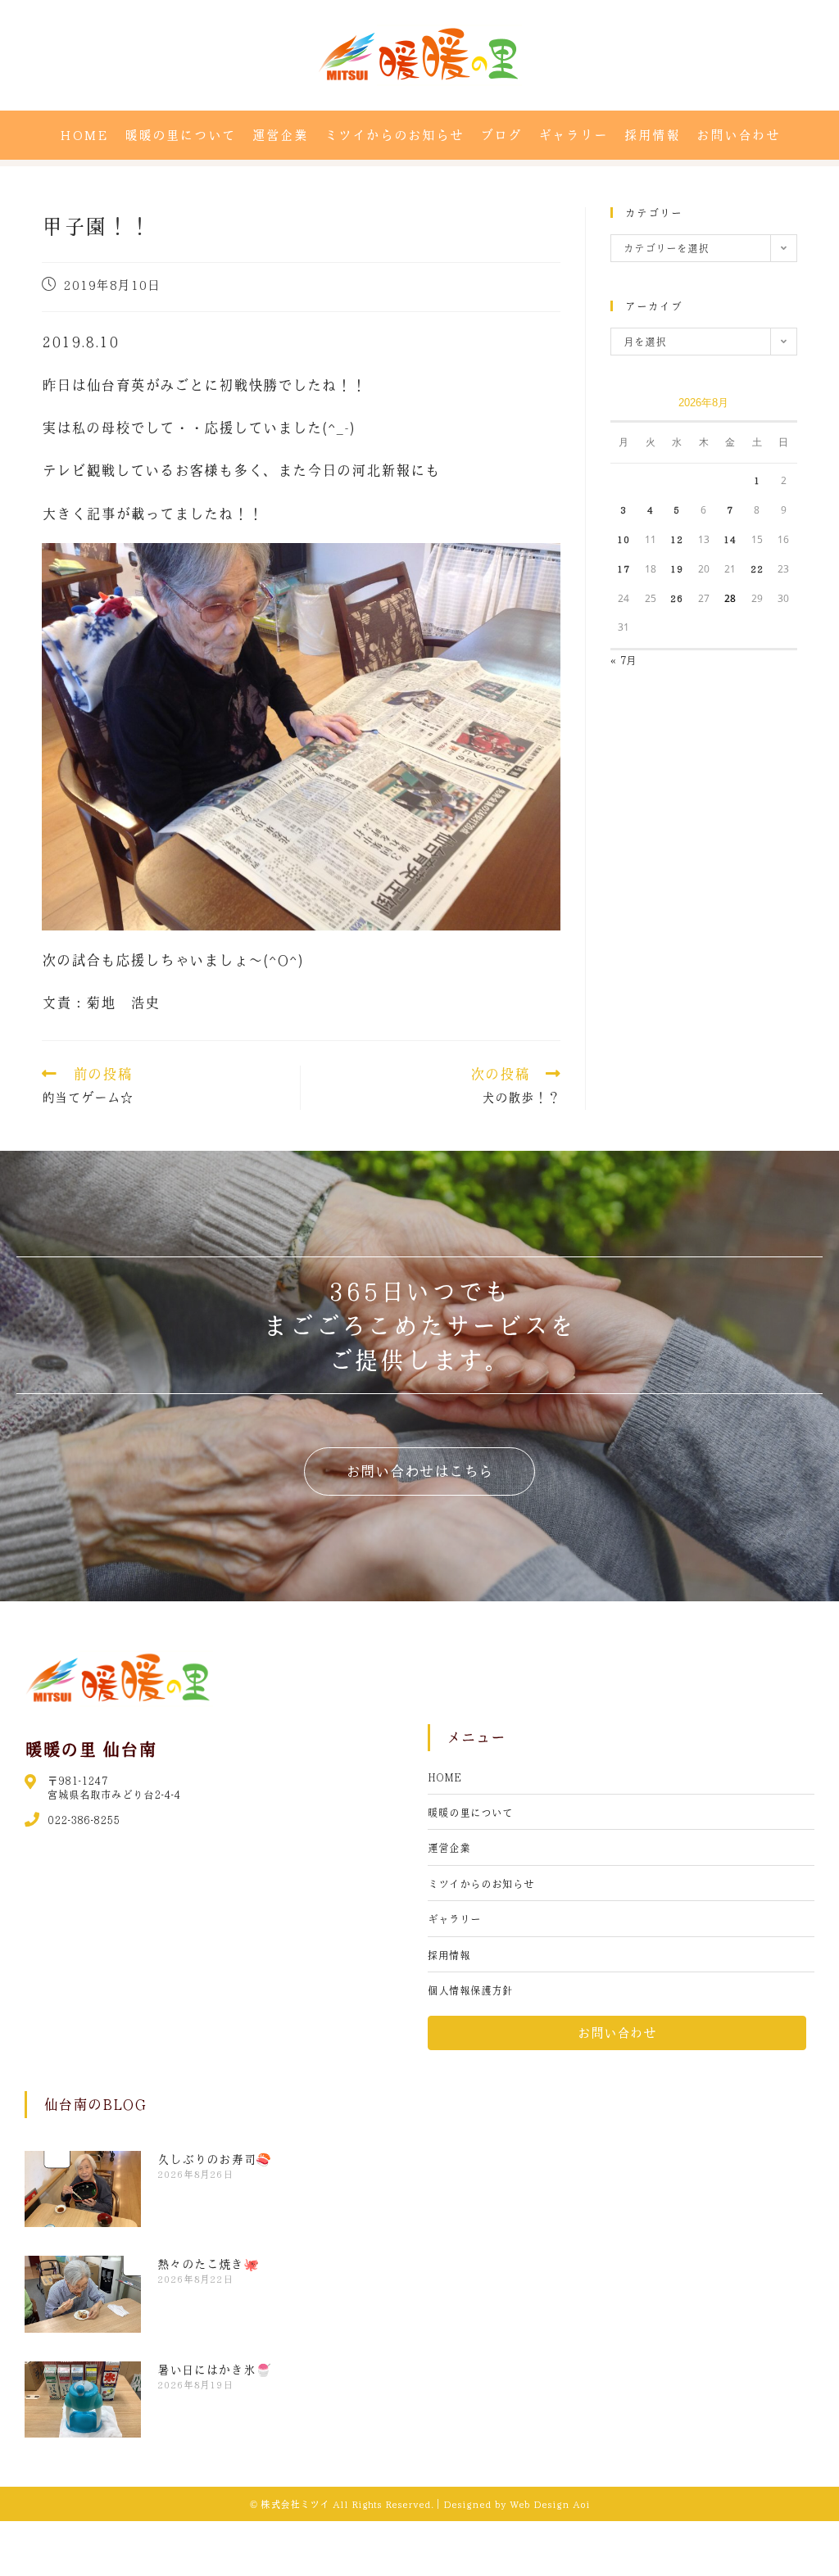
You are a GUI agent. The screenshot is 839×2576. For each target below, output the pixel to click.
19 (677, 568)
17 (624, 568)
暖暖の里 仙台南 (91, 1749)
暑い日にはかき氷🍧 (214, 2370)
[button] (419, 1471)
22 (757, 568)
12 (677, 539)
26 (677, 598)
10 (624, 539)
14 (730, 539)
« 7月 (624, 660)
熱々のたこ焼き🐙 (208, 2264)
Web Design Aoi (550, 2504)
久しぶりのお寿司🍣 (214, 2159)
